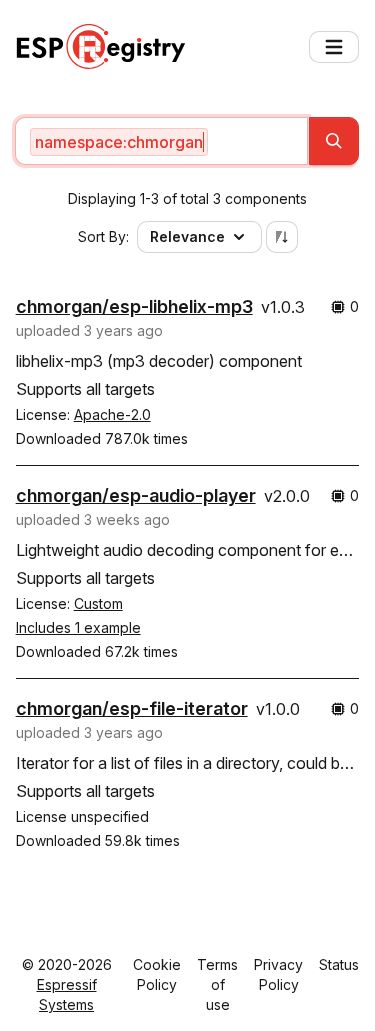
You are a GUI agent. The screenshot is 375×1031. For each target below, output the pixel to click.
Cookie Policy (157, 974)
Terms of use (217, 984)
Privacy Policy (278, 974)
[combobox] (162, 141)
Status (339, 964)
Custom (98, 603)
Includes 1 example (78, 627)
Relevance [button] (187, 236)
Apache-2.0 (112, 414)
